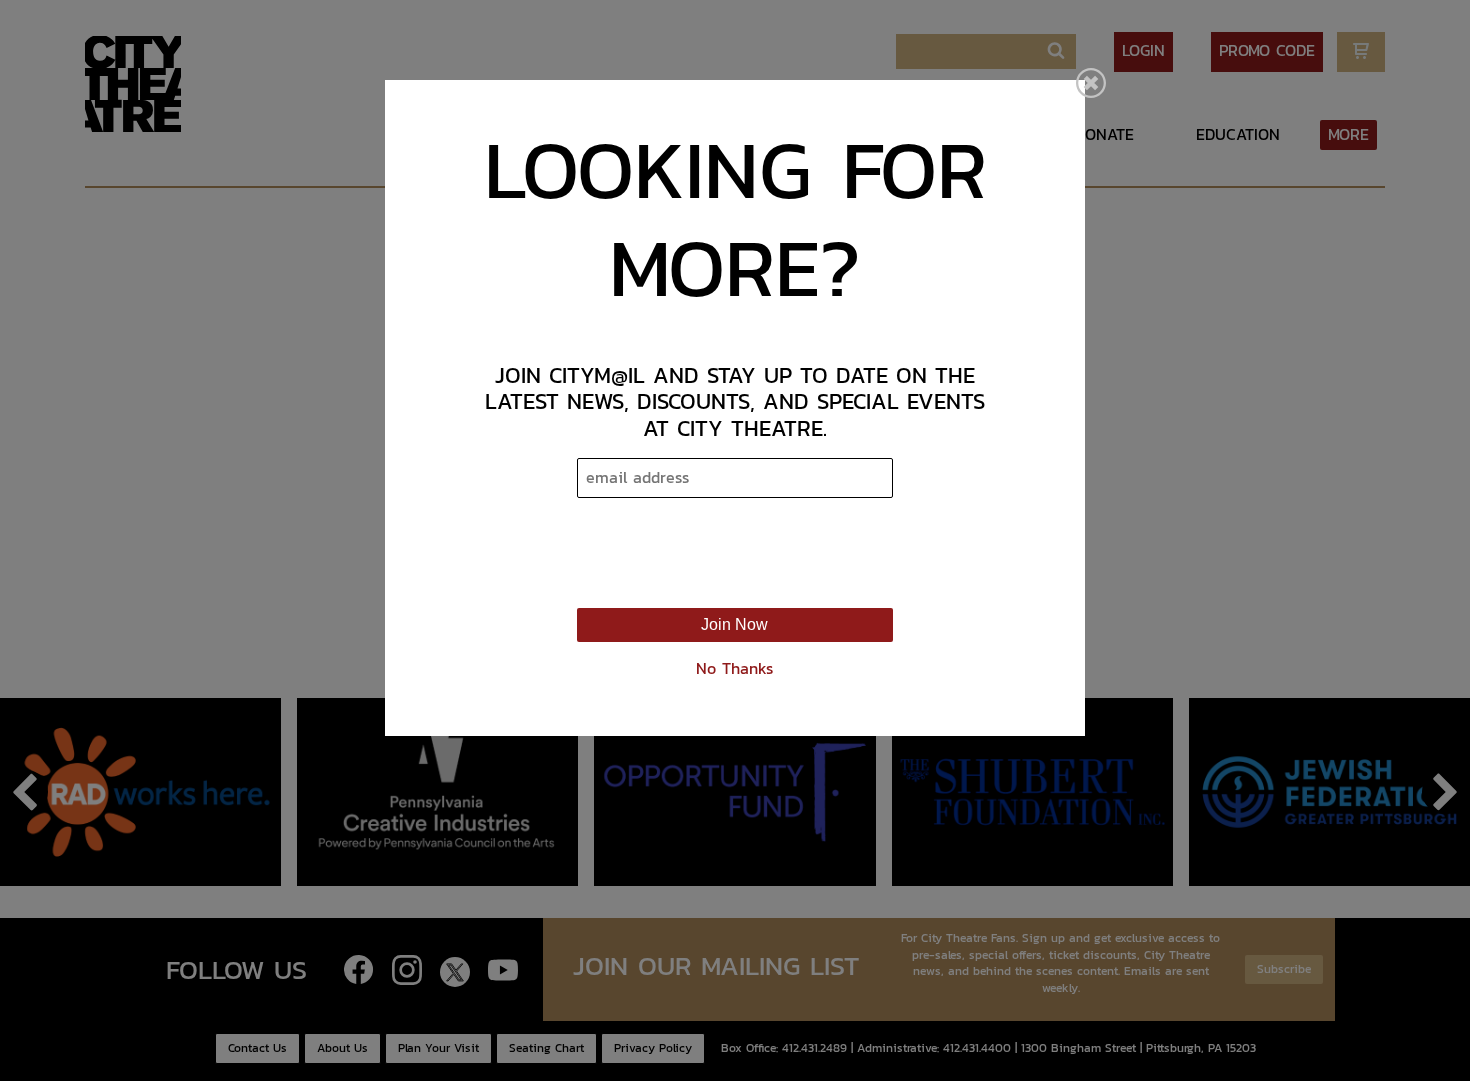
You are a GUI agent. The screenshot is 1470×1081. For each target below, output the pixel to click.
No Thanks (734, 668)
